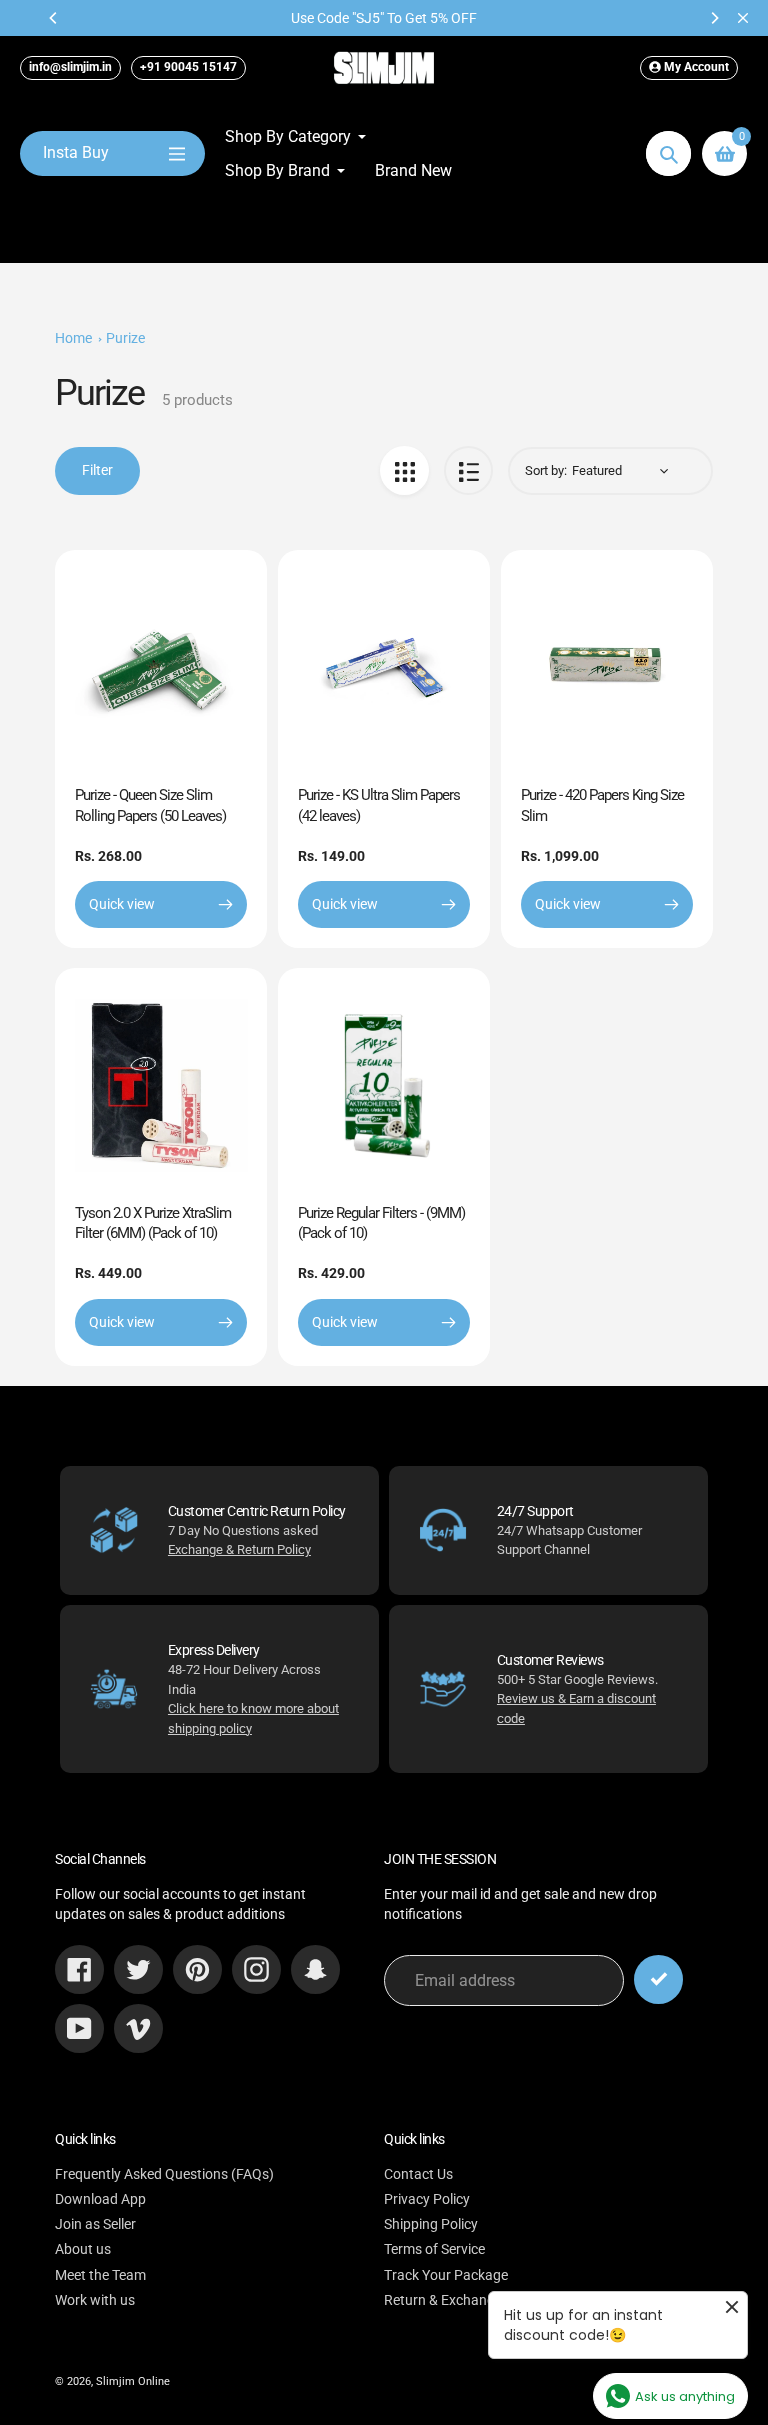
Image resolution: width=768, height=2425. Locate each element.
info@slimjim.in (70, 67)
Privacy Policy (427, 2199)
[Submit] (658, 1979)
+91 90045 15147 (188, 67)
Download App (100, 2199)
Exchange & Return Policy (239, 1549)
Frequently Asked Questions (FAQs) (164, 2174)
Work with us (95, 2300)
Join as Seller (95, 2224)
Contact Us (418, 2174)
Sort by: (546, 470)
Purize (125, 338)
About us (83, 2249)
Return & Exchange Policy (463, 2300)
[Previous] (54, 18)
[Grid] (404, 470)
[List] (468, 470)
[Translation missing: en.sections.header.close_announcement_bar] (743, 18)
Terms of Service (434, 2249)
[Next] (714, 18)
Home (73, 338)
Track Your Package (446, 2275)
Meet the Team (100, 2275)
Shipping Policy (431, 2224)
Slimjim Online (133, 2381)
